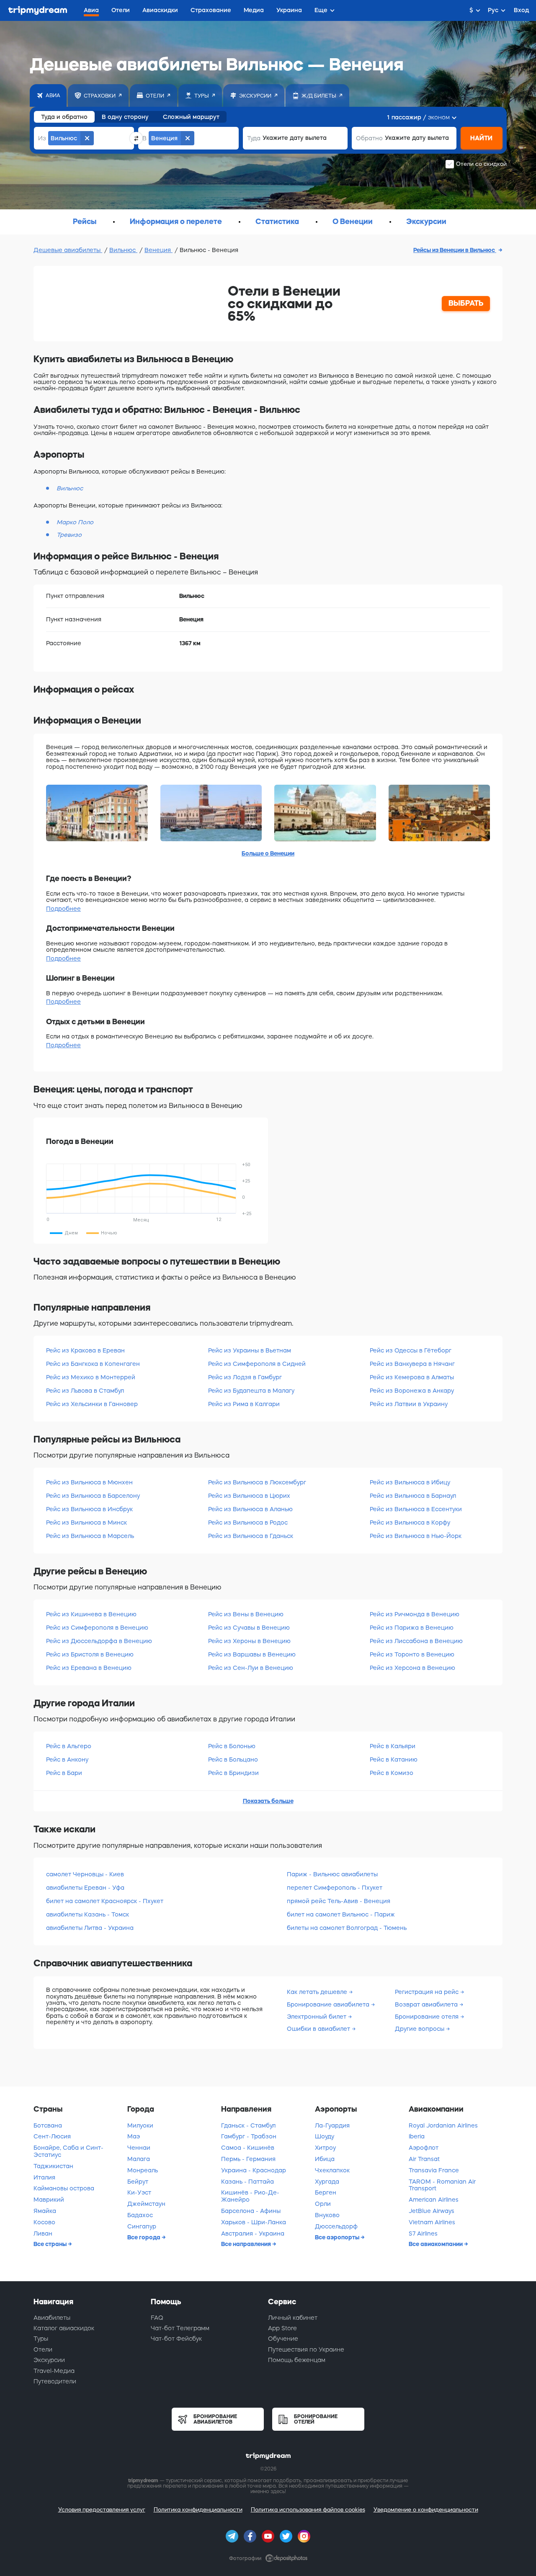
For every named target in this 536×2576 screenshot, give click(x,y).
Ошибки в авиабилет (319, 2029)
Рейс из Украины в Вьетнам (250, 1350)
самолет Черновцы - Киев (85, 1874)
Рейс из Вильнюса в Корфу (410, 1522)
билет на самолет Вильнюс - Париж (341, 1914)
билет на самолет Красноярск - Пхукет (105, 1901)
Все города (144, 2237)
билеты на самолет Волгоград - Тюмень (347, 1928)
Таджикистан (53, 2166)
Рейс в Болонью (232, 1746)
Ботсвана (48, 2125)
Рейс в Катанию (394, 1759)
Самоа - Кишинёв (248, 2148)
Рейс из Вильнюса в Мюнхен (89, 1482)
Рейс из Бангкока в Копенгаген (93, 1364)
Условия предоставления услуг (102, 2510)
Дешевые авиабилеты (68, 250)
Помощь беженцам (297, 2360)
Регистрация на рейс (428, 1992)
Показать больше (268, 1801)
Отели (43, 2349)
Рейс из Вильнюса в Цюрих (249, 1496)
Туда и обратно (64, 117)
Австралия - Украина (253, 2233)
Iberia (417, 2136)
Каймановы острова (64, 2188)
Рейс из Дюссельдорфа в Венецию (99, 1641)
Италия (44, 2177)
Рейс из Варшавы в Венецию (252, 1654)
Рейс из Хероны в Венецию (249, 1641)
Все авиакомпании (436, 2244)
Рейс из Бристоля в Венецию (90, 1654)
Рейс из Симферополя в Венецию (97, 1628)
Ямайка (45, 2211)
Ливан (43, 2233)
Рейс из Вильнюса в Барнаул (413, 1496)
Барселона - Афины (251, 2211)
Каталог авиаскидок (64, 2328)
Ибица (325, 2159)
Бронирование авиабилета (329, 2004)
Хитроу (325, 2148)
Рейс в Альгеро (69, 1746)
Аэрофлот (424, 2148)
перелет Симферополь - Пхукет (335, 1888)
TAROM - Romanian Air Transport (442, 2185)
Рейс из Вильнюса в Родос (248, 1522)
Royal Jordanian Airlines (443, 2125)
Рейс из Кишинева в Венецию (91, 1614)
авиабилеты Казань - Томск (88, 1914)
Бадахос (140, 2215)
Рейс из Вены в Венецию (246, 1614)
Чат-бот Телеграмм (180, 2328)
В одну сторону (125, 117)
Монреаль (143, 2170)
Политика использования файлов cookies (308, 2510)
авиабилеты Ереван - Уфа (85, 1888)
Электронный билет (317, 2017)
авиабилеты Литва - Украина (90, 1928)
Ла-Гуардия (332, 2125)
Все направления (247, 2244)
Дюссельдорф (336, 2226)
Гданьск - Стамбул (248, 2125)
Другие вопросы (420, 2029)
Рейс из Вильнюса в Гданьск (251, 1536)
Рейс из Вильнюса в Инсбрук (89, 1509)
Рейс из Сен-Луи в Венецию (251, 1668)
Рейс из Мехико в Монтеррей (91, 1377)
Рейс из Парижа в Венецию (412, 1628)
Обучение (283, 2339)
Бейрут (138, 2182)
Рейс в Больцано (233, 1759)
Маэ (134, 2136)
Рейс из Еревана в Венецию (89, 1668)
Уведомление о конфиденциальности (426, 2510)
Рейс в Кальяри (393, 1746)
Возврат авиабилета (427, 2004)
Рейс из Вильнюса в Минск (86, 1522)
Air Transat (424, 2159)
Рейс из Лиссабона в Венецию (416, 1641)
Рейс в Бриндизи (233, 1773)
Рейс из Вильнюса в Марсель (90, 1536)
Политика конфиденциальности (198, 2510)
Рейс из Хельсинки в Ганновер (92, 1404)
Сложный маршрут (191, 117)
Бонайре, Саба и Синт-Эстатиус (68, 2151)
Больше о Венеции (268, 853)
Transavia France (434, 2170)
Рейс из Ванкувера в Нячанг (412, 1364)
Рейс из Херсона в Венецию (412, 1668)
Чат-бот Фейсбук (176, 2339)
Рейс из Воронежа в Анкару (412, 1391)
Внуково (327, 2215)
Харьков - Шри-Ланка (254, 2222)
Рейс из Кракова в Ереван (85, 1350)
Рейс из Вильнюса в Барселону (93, 1496)
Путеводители (55, 2381)
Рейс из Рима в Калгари (244, 1404)
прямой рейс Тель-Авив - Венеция (339, 1901)
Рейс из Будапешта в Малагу (251, 1391)
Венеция (158, 250)
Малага (139, 2159)
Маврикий (49, 2200)
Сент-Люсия (52, 2136)
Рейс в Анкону (67, 1759)
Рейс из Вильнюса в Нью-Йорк (416, 1536)
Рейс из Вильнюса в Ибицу (410, 1482)
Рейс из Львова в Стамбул (85, 1391)
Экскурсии (49, 2360)
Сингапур (142, 2226)
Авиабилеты (52, 2318)
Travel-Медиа (54, 2371)
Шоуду (325, 2136)
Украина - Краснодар (254, 2170)
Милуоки (140, 2125)
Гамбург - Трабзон (249, 2136)
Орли (323, 2204)
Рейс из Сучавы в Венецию (249, 1628)
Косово (44, 2222)
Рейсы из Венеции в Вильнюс (455, 250)
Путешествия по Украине (306, 2349)
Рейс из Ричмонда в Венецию (415, 1614)
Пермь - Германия (248, 2159)
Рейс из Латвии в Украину (409, 1404)
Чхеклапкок (332, 2170)
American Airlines (434, 2200)
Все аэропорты (338, 2237)
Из (42, 138)
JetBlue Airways (432, 2211)
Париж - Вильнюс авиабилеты (332, 1874)
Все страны (51, 2244)
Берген (326, 2192)
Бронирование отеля (428, 2017)
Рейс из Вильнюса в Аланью (250, 1509)
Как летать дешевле (318, 1992)
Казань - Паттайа (247, 2182)
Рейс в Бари (64, 1773)
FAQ (157, 2318)
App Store (282, 2328)
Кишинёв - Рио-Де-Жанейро (250, 2196)
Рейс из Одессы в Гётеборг (411, 1350)
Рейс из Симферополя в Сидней (257, 1364)
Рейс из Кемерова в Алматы (412, 1377)
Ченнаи (139, 2148)
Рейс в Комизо (392, 1773)
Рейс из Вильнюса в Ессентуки (416, 1509)
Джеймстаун (146, 2204)
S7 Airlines (423, 2233)
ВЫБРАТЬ (466, 303)
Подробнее (63, 909)
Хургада (327, 2182)
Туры (41, 2339)
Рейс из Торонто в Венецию (412, 1654)
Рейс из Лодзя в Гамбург (245, 1377)
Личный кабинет (293, 2318)
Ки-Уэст (139, 2192)
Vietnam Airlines (432, 2222)
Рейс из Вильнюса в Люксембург (257, 1482)
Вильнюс (123, 250)
